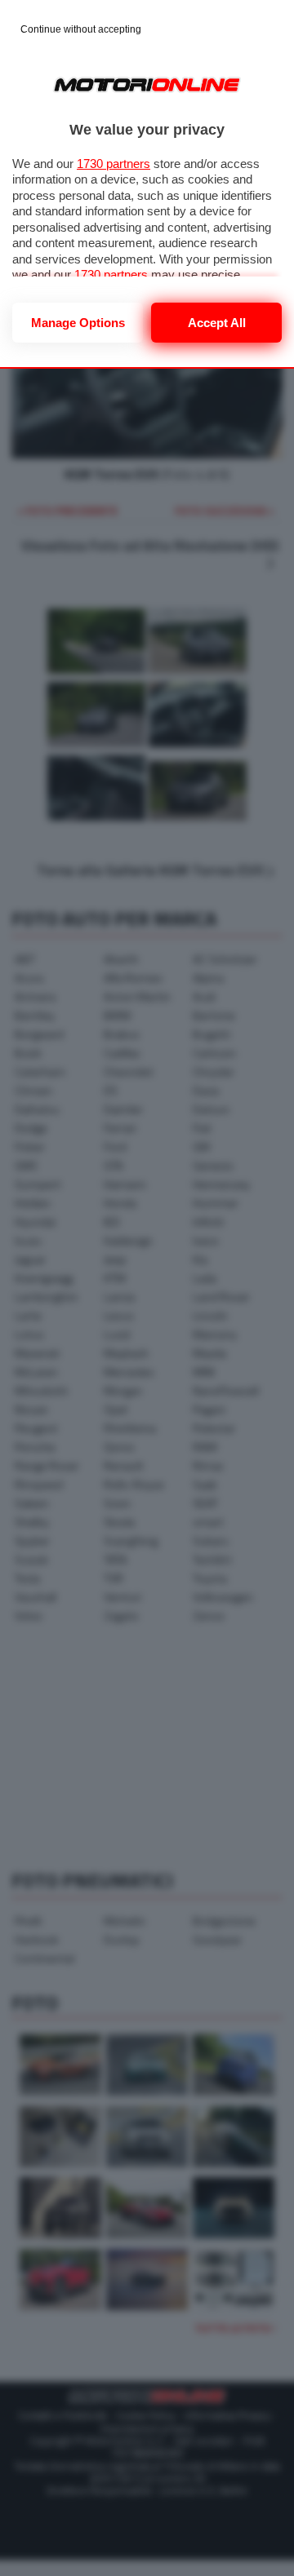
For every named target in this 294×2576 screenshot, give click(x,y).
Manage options (78, 323)
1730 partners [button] (114, 164)
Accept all (217, 323)
